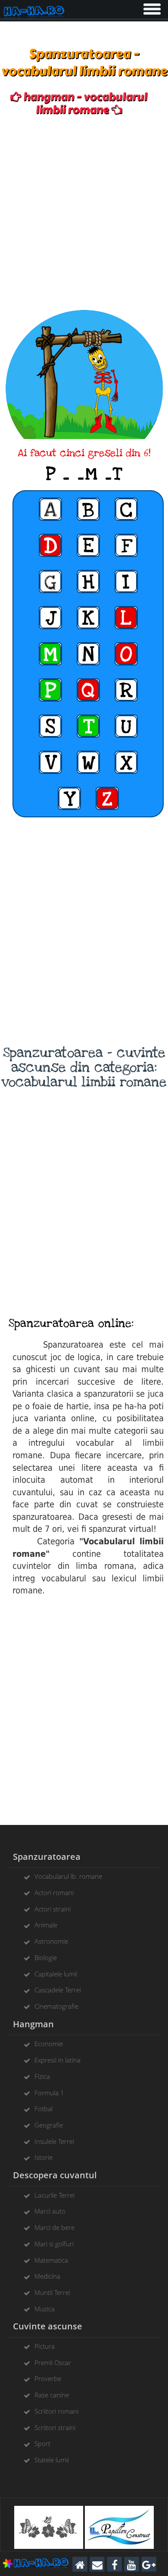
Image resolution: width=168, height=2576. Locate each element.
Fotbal (44, 2109)
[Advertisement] (84, 213)
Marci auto (50, 2211)
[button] (151, 7)
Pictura (45, 2346)
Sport (42, 2443)
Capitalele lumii (56, 1974)
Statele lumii (52, 2460)
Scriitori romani (56, 2411)
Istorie (44, 2157)
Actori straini (53, 1909)
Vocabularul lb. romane (68, 1876)
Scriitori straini (55, 2428)
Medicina (47, 2276)
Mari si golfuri (54, 2244)
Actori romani (54, 1893)
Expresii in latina (58, 2060)
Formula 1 (49, 2093)
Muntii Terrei (52, 2292)
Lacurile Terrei (54, 2195)
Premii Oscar (53, 2363)
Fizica (42, 2076)
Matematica (51, 2260)
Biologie (46, 1958)
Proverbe (48, 2378)
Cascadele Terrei (58, 1990)
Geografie (49, 2125)
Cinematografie (56, 2006)
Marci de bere (54, 2227)
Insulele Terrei (54, 2141)
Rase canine (52, 2395)
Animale (46, 1925)
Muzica (45, 2309)
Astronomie (51, 1941)
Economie (49, 2044)
